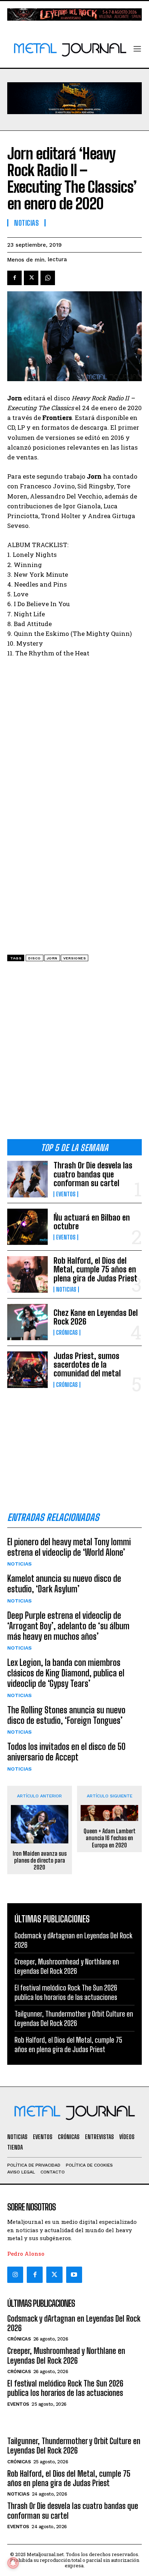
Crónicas (67, 1333)
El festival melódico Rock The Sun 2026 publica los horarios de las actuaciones (66, 1992)
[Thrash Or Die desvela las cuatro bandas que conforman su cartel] (27, 1179)
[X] (31, 278)
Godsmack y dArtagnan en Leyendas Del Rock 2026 (74, 2323)
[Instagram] (15, 2275)
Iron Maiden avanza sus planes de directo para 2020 (40, 1860)
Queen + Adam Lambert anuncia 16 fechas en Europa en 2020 (110, 1838)
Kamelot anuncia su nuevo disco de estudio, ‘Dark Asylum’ (64, 1584)
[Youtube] (74, 2275)
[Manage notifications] (13, 2563)
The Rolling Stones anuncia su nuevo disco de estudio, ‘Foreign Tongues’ (66, 1715)
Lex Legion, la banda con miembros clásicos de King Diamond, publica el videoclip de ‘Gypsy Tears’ (66, 1673)
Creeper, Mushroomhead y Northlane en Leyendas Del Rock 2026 (67, 1966)
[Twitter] (54, 2275)
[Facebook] (14, 278)
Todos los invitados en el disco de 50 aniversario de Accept (66, 1752)
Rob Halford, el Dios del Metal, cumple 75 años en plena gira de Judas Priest (95, 1269)
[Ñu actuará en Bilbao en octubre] (27, 1227)
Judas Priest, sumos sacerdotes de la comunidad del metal (87, 1365)
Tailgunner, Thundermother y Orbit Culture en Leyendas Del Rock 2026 (74, 2018)
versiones (75, 958)
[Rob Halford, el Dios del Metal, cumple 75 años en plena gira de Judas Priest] (27, 1274)
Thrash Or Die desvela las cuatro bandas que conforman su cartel (93, 1174)
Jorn (52, 958)
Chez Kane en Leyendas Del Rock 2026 (96, 1317)
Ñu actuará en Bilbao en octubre (92, 1222)
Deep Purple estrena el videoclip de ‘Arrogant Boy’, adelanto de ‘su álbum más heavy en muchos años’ (68, 1626)
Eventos (66, 1194)
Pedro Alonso (26, 2254)
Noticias (66, 1289)
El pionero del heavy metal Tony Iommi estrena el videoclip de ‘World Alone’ (69, 1547)
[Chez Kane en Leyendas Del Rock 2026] (27, 1322)
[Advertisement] (74, 1053)
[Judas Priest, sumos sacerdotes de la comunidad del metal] (27, 1370)
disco (35, 958)
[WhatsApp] (48, 278)
